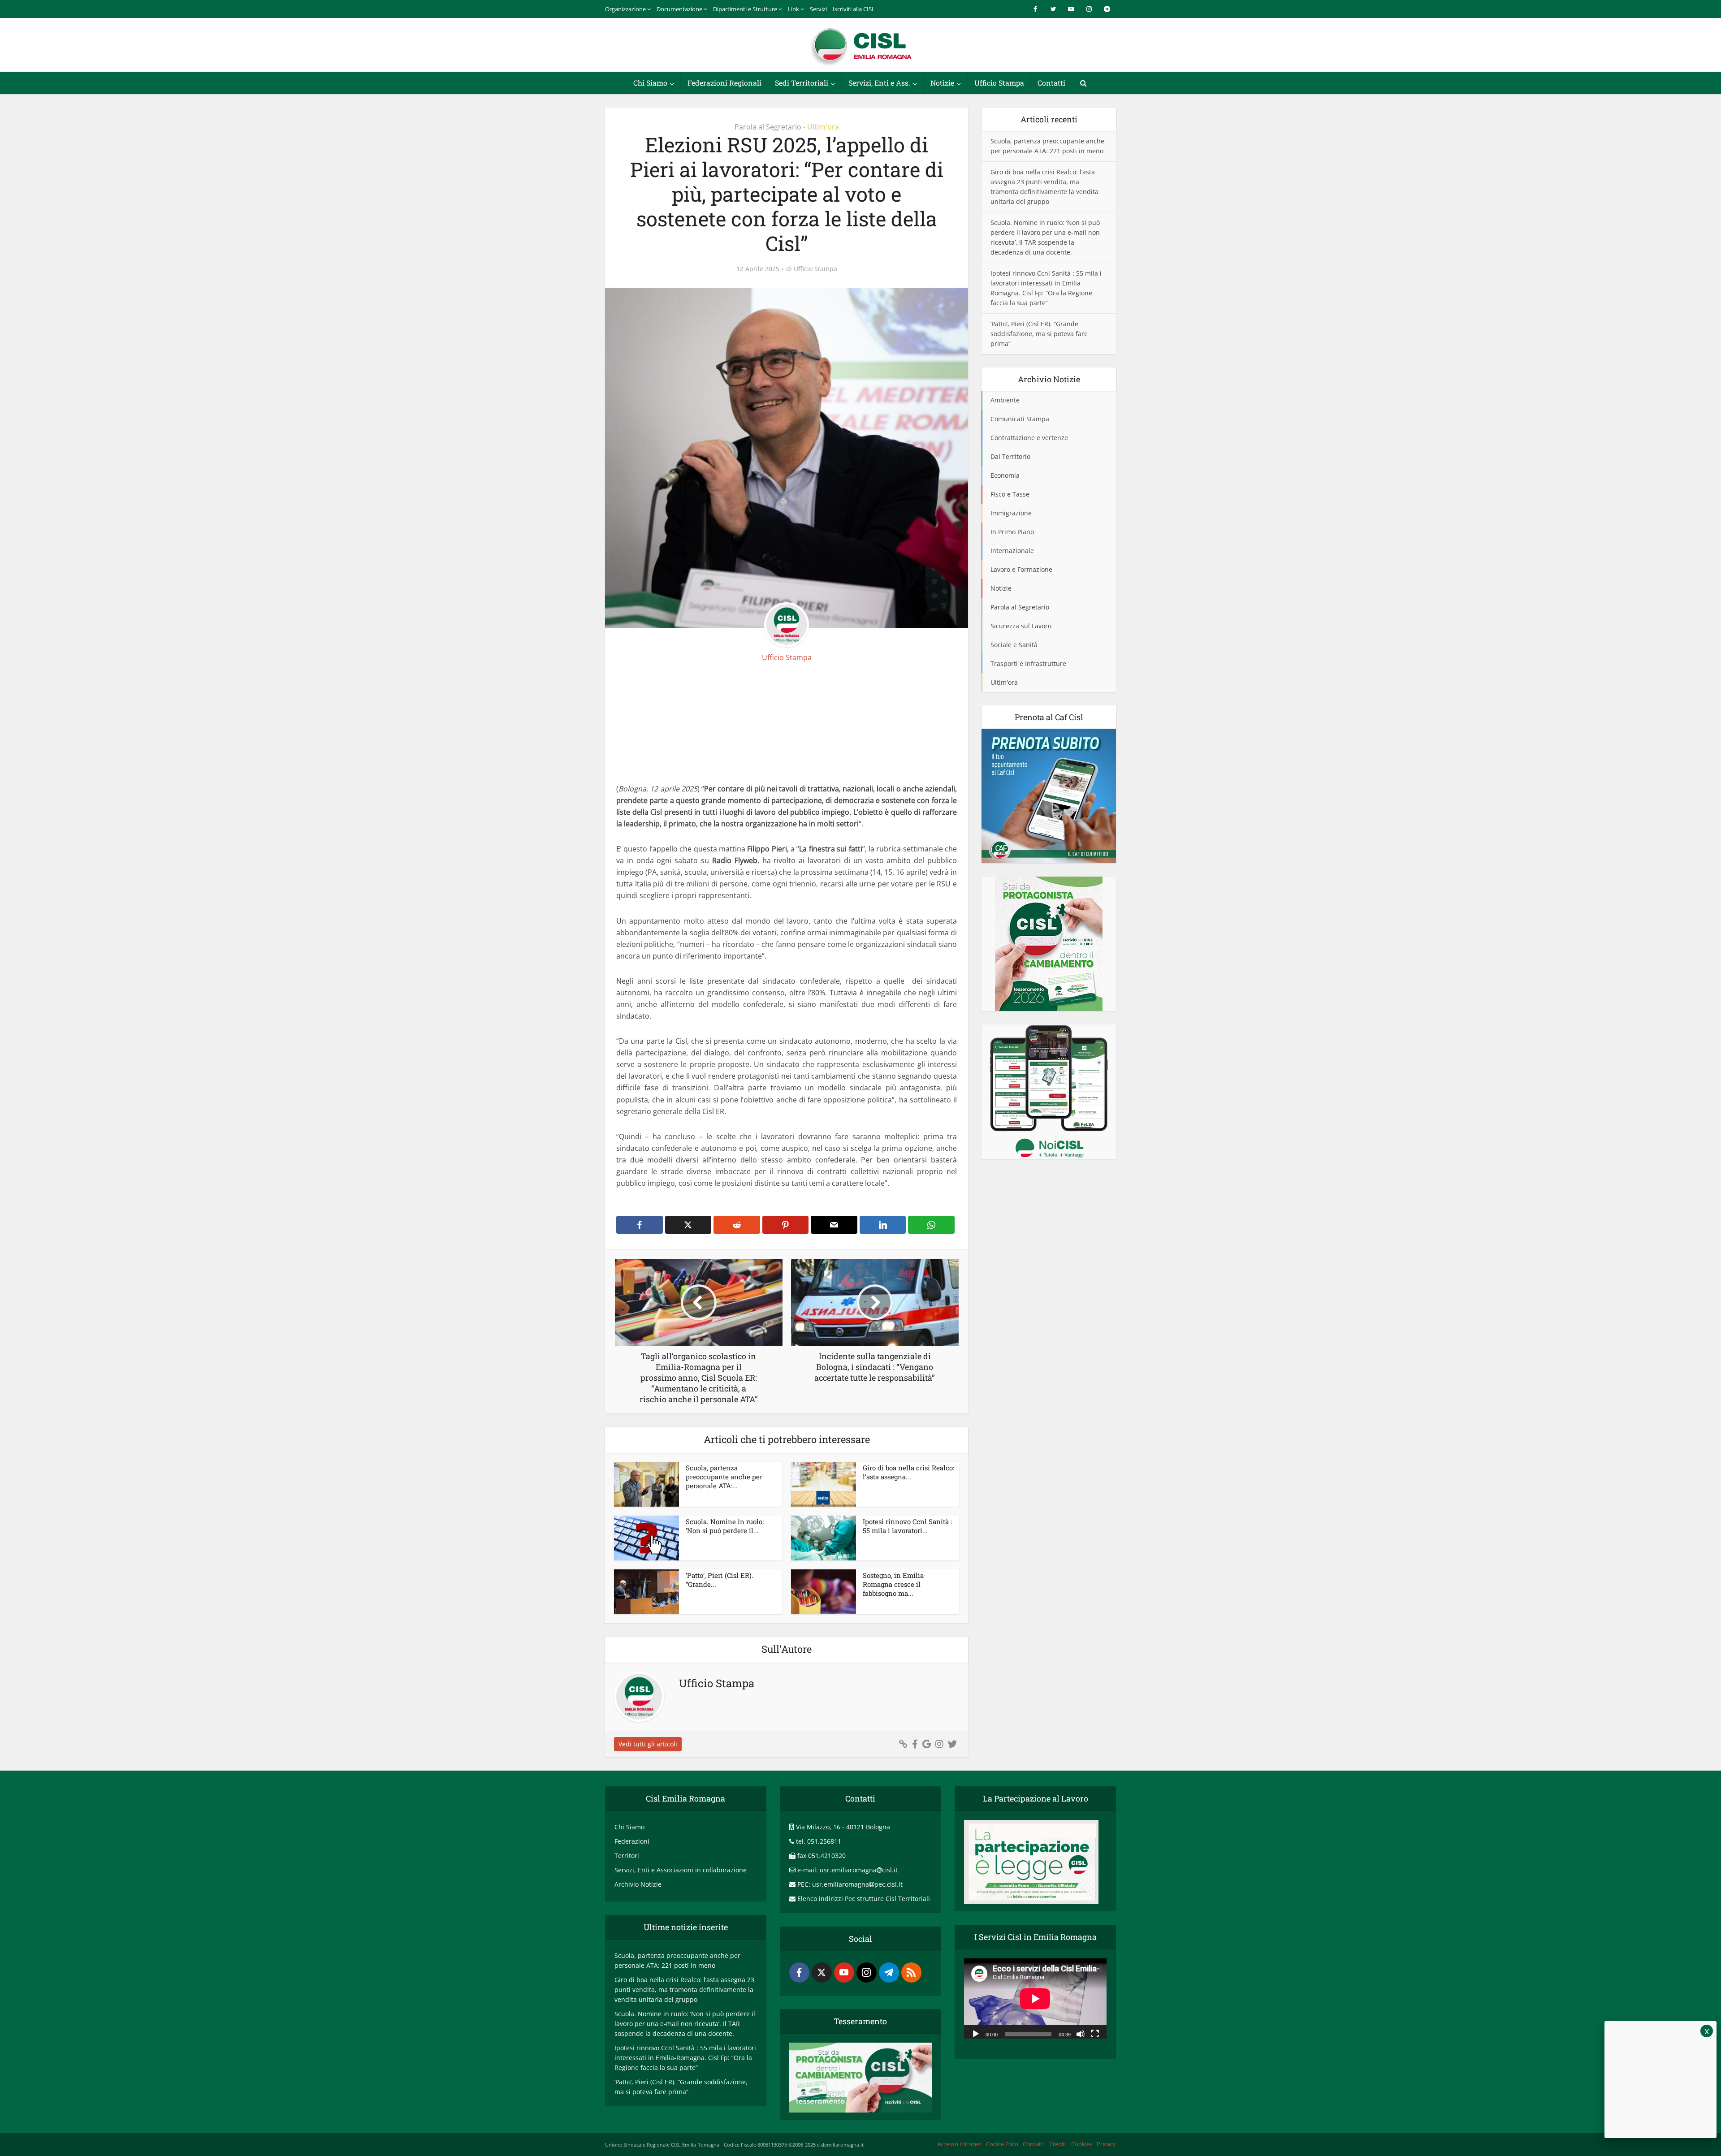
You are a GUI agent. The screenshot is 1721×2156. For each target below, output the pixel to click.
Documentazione (679, 9)
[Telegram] (889, 1972)
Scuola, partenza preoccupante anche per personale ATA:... (724, 1477)
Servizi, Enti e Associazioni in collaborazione (681, 1870)
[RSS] (911, 1972)
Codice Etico (1002, 2144)
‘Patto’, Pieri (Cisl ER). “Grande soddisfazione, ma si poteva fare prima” (1039, 334)
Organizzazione (625, 9)
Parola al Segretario (768, 127)
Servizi (818, 9)
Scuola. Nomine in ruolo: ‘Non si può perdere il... (725, 1526)
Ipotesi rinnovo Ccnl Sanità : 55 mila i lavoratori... (907, 1526)
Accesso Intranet (959, 2144)
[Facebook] (799, 1972)
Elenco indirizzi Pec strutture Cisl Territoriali (864, 1899)
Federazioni (632, 1841)
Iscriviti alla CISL (854, 9)
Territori (627, 1856)
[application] (1035, 1998)
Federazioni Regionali (724, 83)
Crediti (1058, 2144)
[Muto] (1081, 2033)
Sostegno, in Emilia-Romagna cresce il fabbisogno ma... (895, 1584)
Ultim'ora (823, 127)
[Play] (976, 2033)
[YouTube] (844, 1972)
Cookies (1082, 2144)
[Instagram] (867, 1972)
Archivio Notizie (638, 1884)
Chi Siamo (650, 83)
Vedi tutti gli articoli (648, 1744)
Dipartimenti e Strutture (745, 9)
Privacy (1106, 2144)
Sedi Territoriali (802, 83)
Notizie (942, 83)
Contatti (1051, 83)
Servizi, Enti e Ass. (879, 83)
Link (793, 9)
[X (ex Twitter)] (822, 1972)
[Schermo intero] (1095, 2033)
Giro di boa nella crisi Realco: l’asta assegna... (908, 1472)
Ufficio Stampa (999, 83)
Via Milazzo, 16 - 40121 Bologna (843, 1827)
